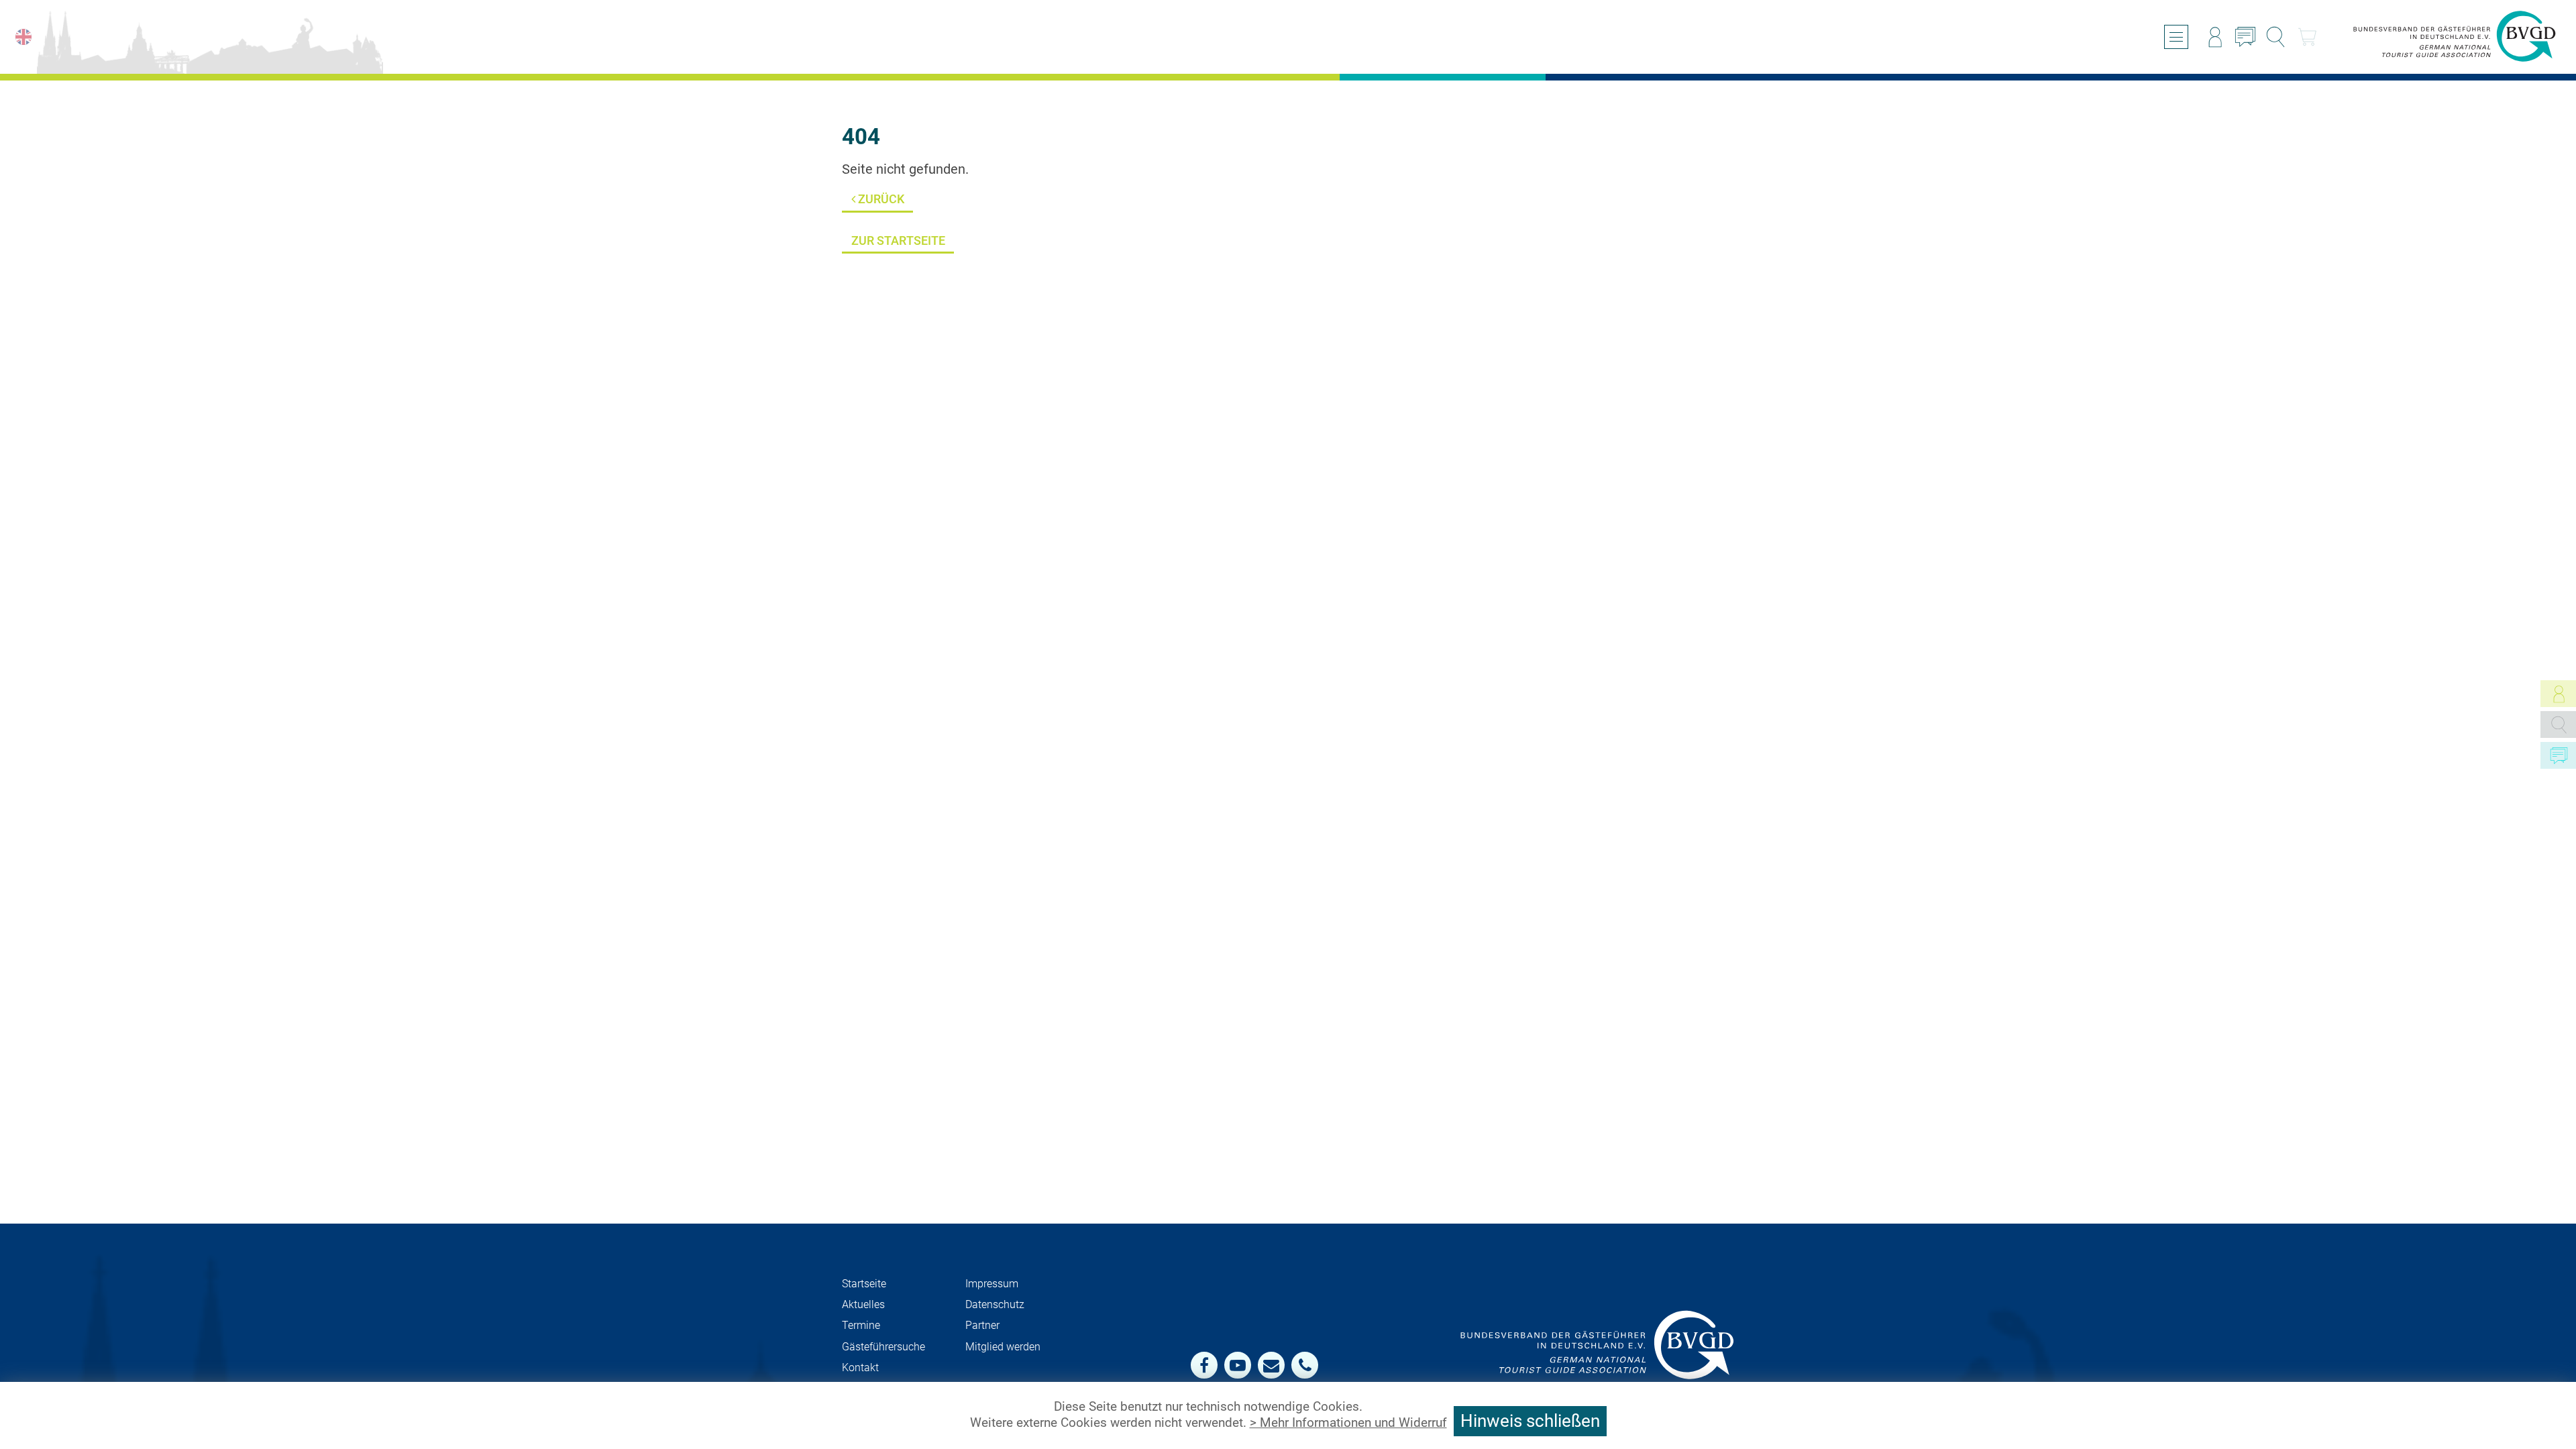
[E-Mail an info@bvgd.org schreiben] (1271, 1365)
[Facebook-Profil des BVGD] (1204, 1365)
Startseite (864, 1284)
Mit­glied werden (1003, 1347)
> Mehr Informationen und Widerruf (1348, 1423)
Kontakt (860, 1367)
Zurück (880, 199)
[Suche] (2275, 37)
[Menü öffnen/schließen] (2176, 37)
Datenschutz (995, 1304)
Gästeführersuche (883, 1347)
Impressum (992, 1284)
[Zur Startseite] (2455, 37)
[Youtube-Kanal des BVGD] (1238, 1365)
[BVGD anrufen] (1305, 1365)
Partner (982, 1325)
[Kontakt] (2245, 37)
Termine (861, 1325)
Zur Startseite (898, 240)
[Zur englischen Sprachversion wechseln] (23, 37)
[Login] (2215, 37)
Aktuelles (863, 1304)
